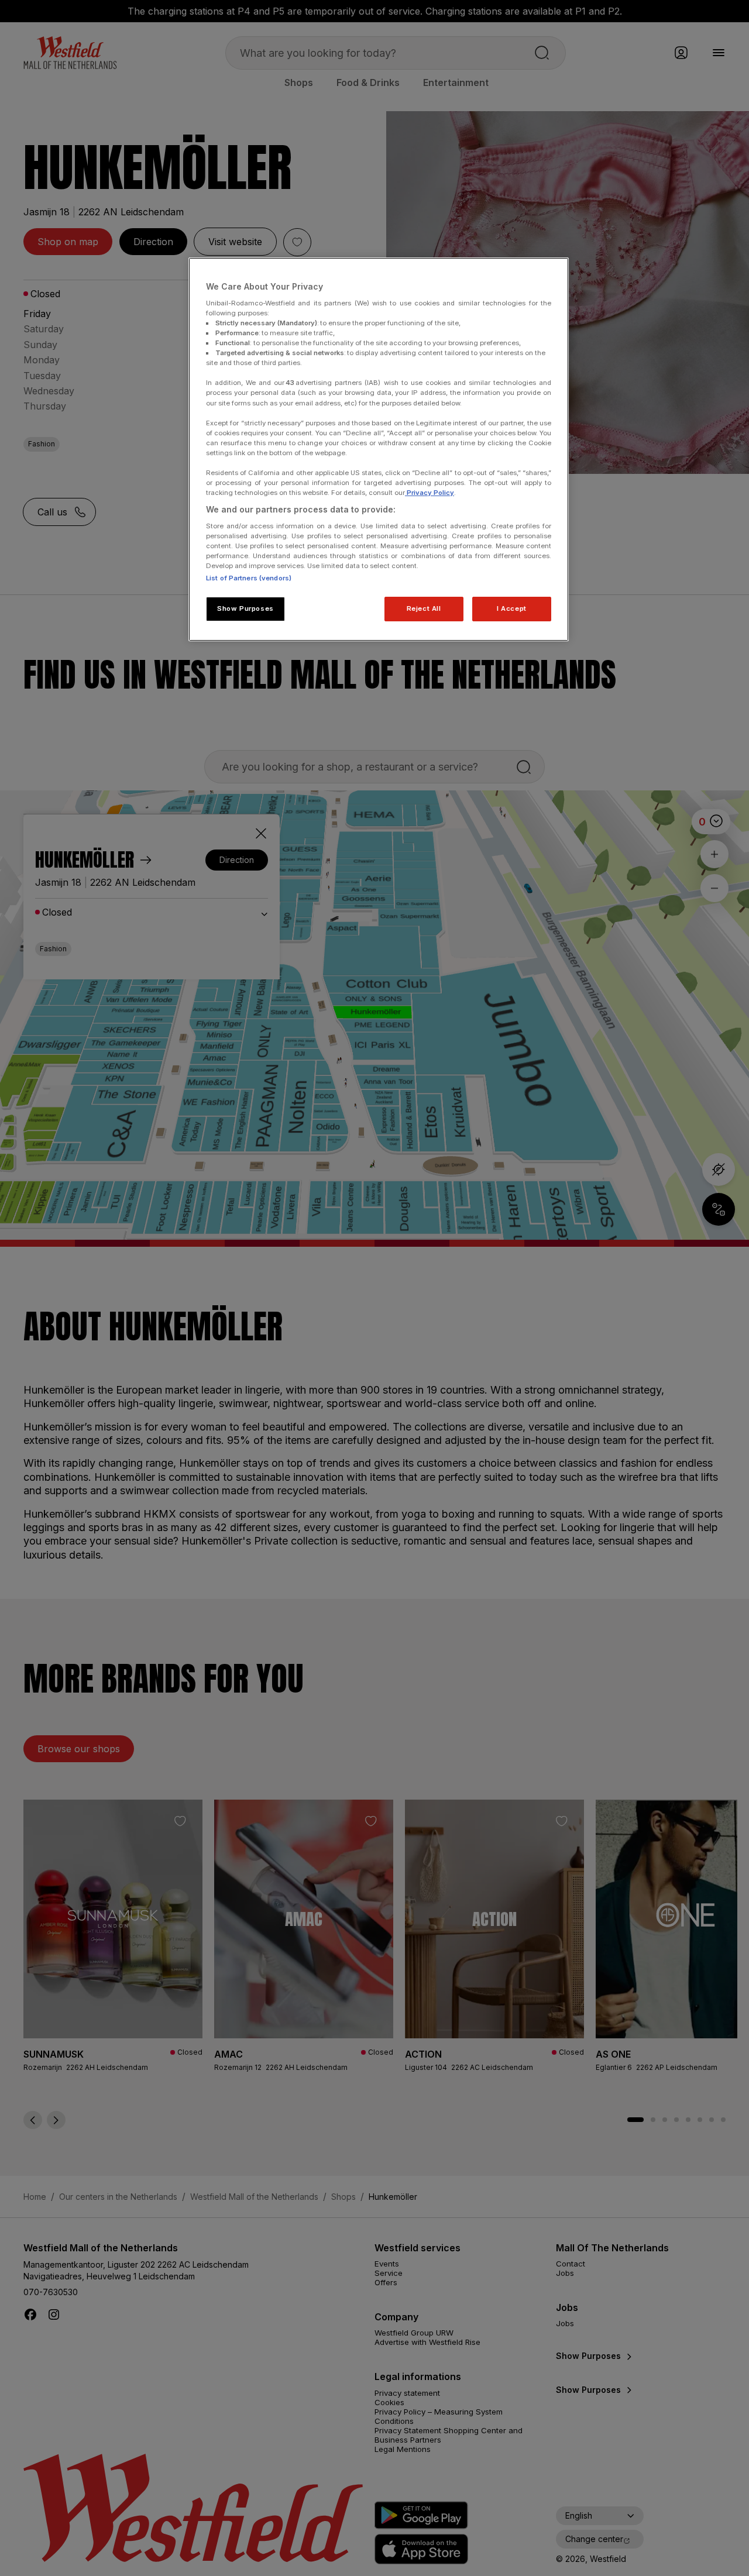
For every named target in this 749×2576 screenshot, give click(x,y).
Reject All (424, 608)
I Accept (512, 608)
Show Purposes (245, 608)
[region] (379, 449)
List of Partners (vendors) (249, 578)
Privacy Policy (430, 493)
